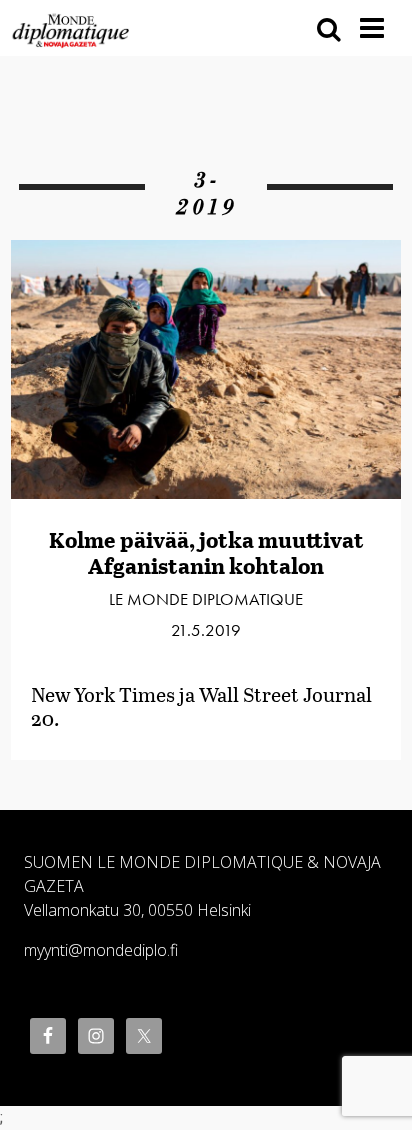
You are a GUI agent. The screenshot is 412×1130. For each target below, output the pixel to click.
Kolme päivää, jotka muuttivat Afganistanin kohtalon (206, 552)
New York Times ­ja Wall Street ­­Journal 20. (201, 706)
